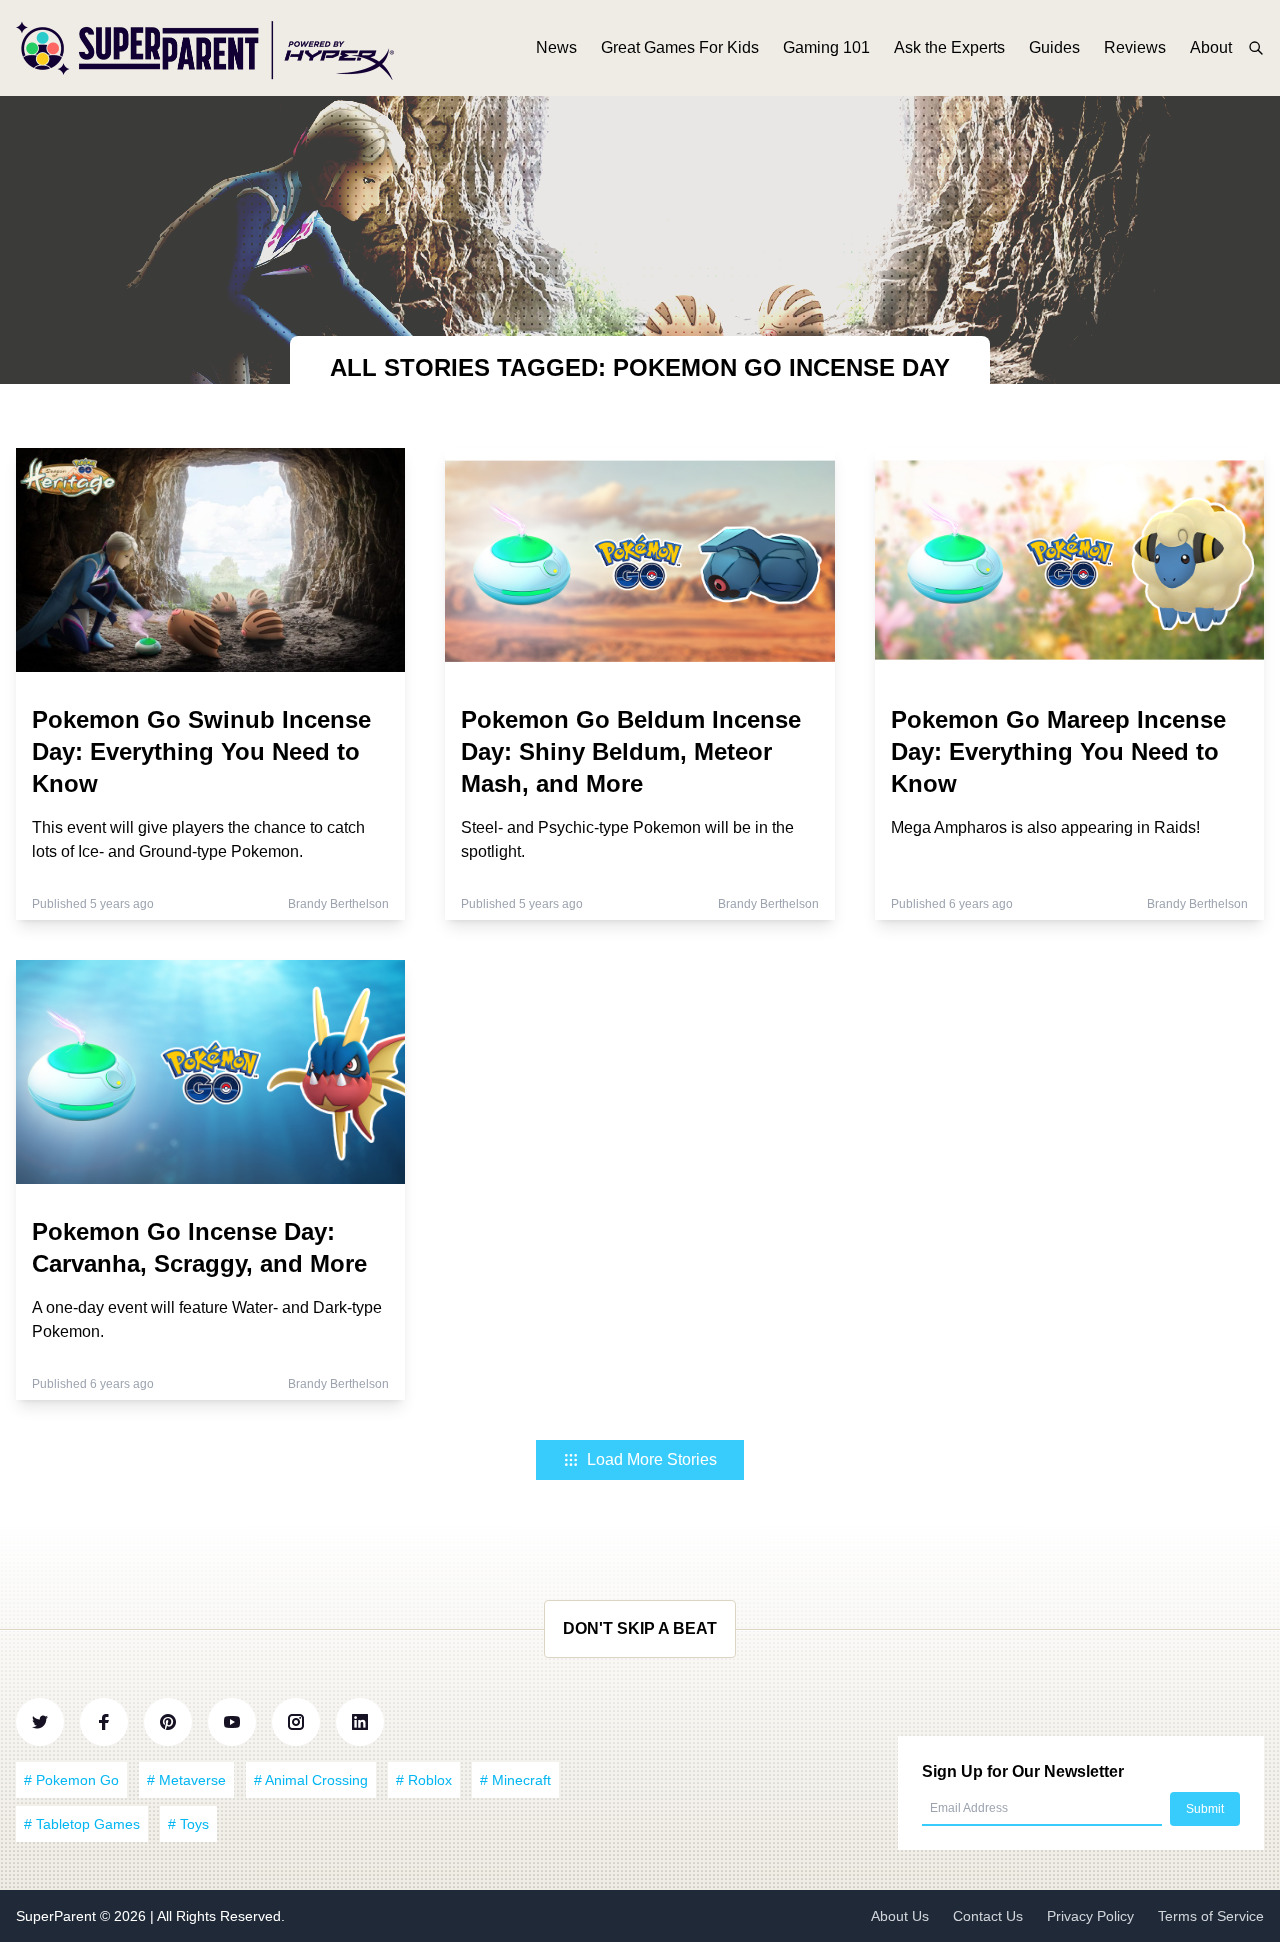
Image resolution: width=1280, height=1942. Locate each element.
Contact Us (988, 1916)
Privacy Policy (1090, 1916)
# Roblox (424, 1780)
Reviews (1135, 47)
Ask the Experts (949, 47)
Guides (1054, 47)
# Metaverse (186, 1780)
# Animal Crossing (311, 1780)
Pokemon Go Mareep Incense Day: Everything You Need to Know (1058, 751)
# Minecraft (515, 1780)
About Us (900, 1916)
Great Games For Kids (680, 47)
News (556, 47)
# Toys (188, 1824)
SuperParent (58, 1916)
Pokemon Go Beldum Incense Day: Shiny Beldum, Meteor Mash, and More (631, 751)
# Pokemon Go (71, 1780)
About (1211, 47)
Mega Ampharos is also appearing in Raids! (1045, 827)
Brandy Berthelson (338, 904)
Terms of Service (1211, 1916)
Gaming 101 (826, 47)
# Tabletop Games (82, 1824)
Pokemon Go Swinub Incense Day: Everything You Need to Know (201, 751)
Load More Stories (652, 1459)
